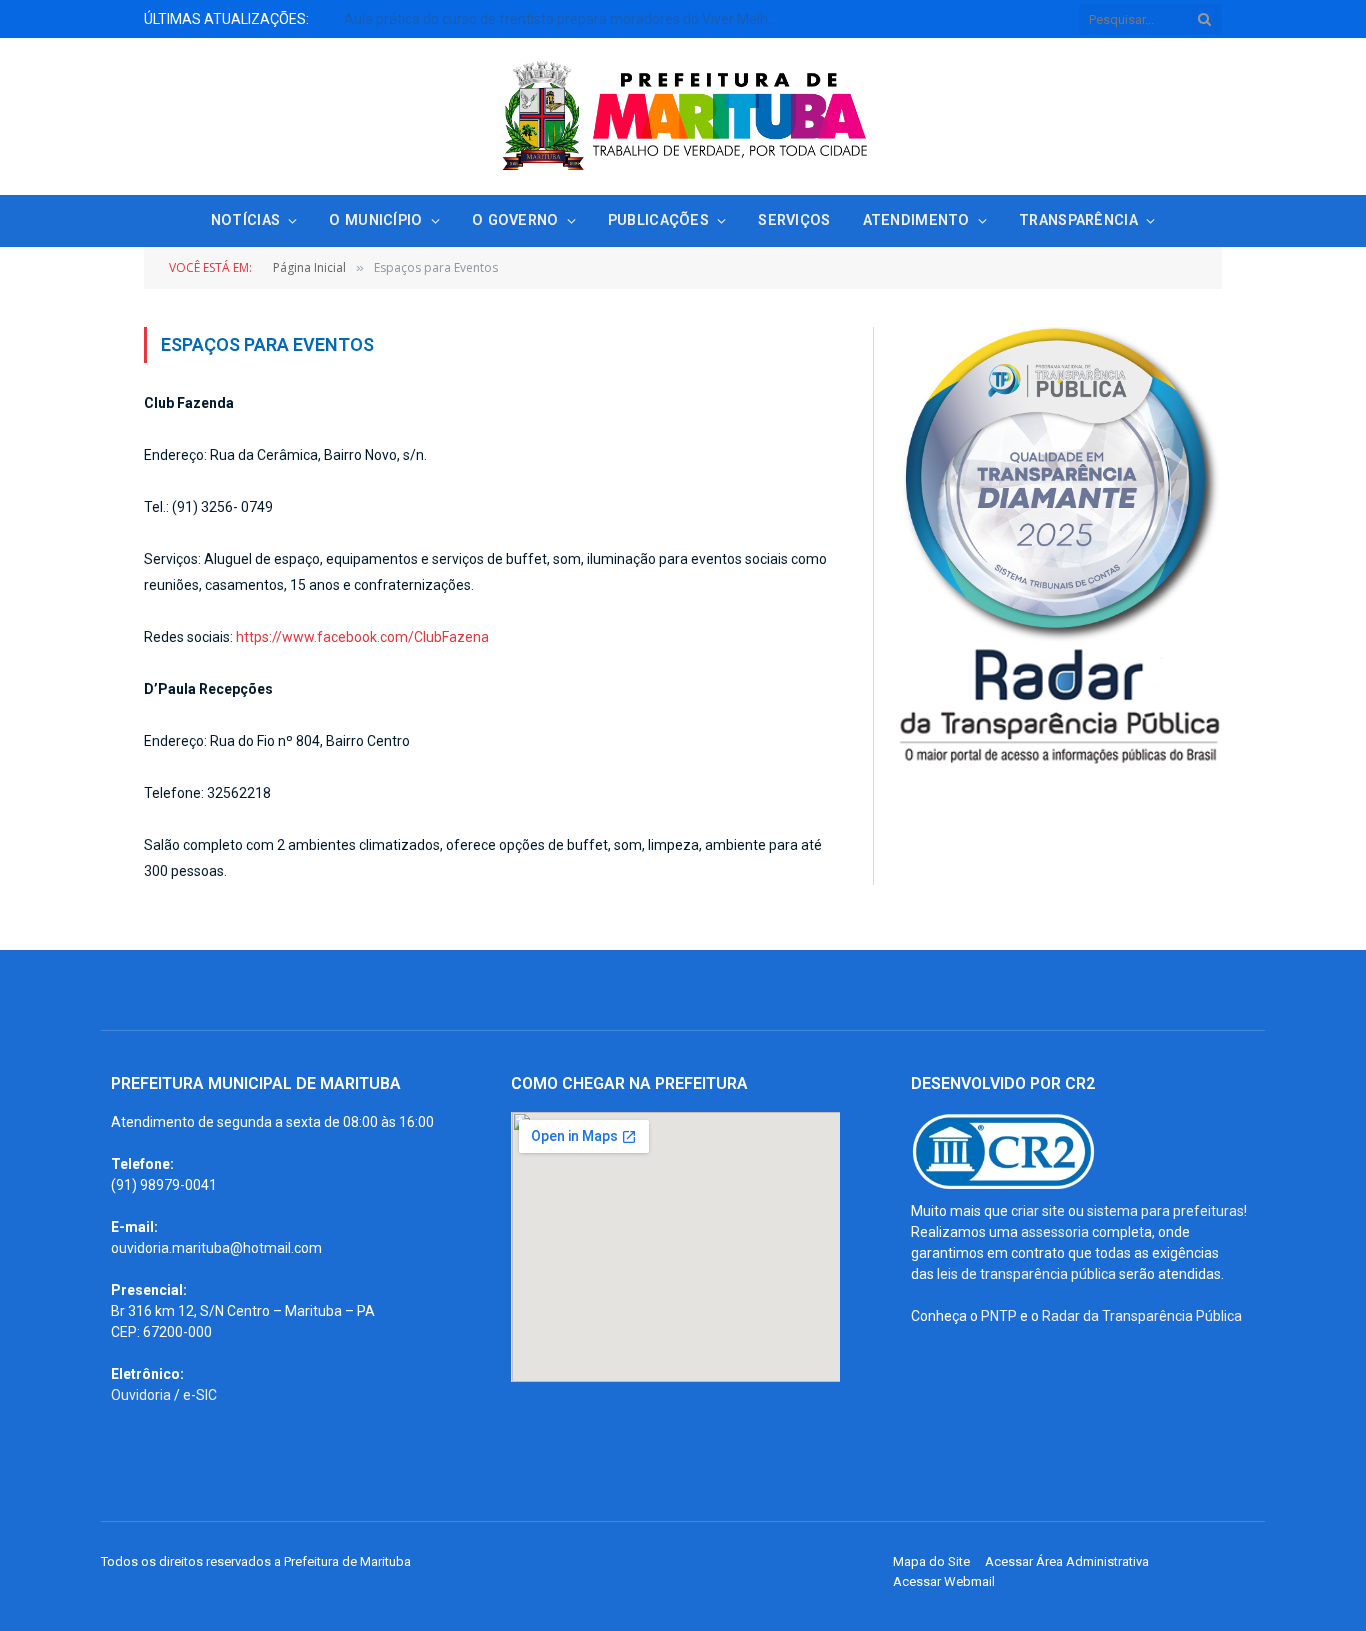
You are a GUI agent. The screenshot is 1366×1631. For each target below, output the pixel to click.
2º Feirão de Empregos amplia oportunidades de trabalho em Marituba (566, 19)
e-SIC (200, 1395)
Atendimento (916, 220)
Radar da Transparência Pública (1142, 1316)
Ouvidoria (141, 1395)
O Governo (515, 220)
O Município (375, 220)
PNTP (999, 1316)
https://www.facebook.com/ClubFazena (362, 637)
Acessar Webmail (944, 1581)
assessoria (1055, 1232)
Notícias (245, 220)
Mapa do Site (931, 1561)
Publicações (658, 220)
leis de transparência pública (1026, 1274)
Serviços (794, 220)
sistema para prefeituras (1165, 1211)
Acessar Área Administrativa (1067, 1561)
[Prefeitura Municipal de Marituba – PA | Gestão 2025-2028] (683, 116)
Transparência (1078, 220)
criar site (1038, 1211)
